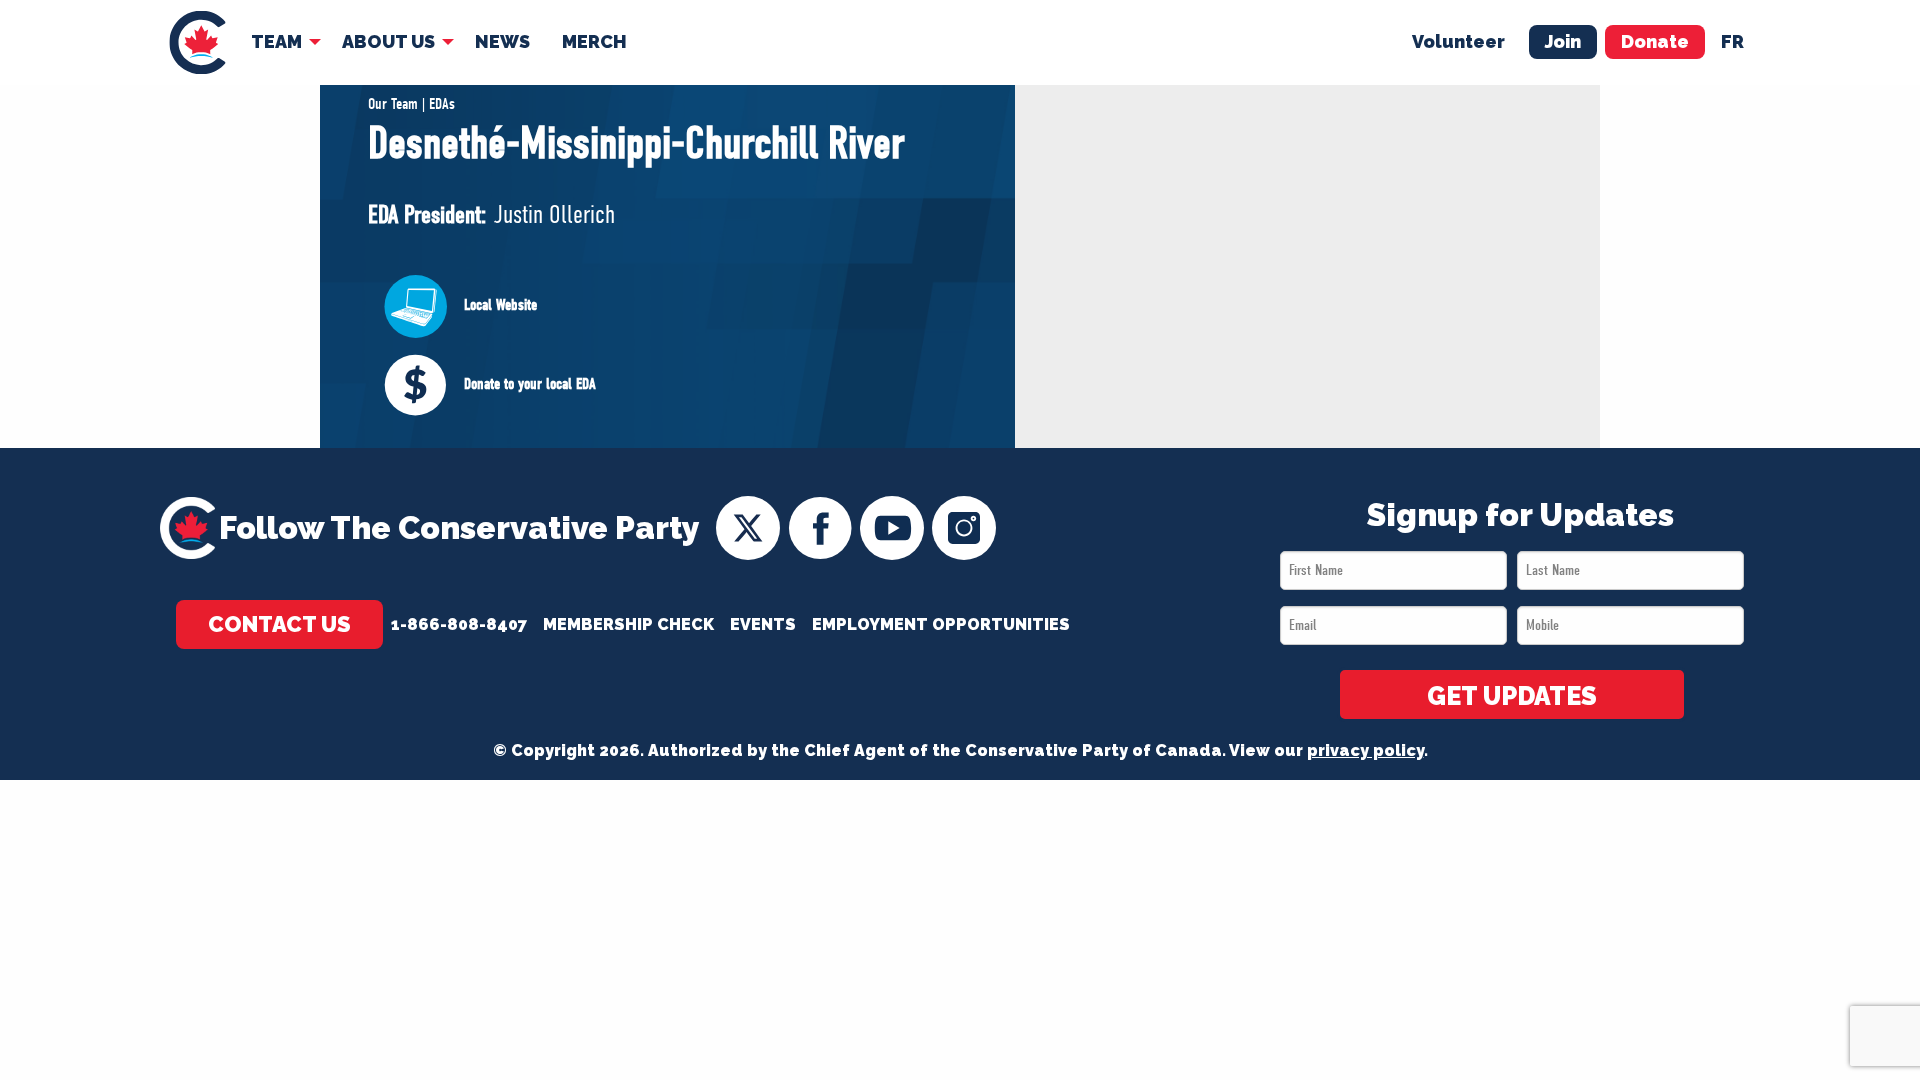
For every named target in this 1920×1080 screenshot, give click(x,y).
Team (276, 41)
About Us (388, 41)
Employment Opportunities (941, 624)
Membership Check (628, 624)
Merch (594, 41)
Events (763, 624)
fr (1732, 41)
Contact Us (279, 624)
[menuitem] (197, 42)
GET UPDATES (1512, 696)
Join (1563, 41)
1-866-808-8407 (459, 624)
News (502, 41)
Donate (1655, 41)
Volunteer (1458, 41)
